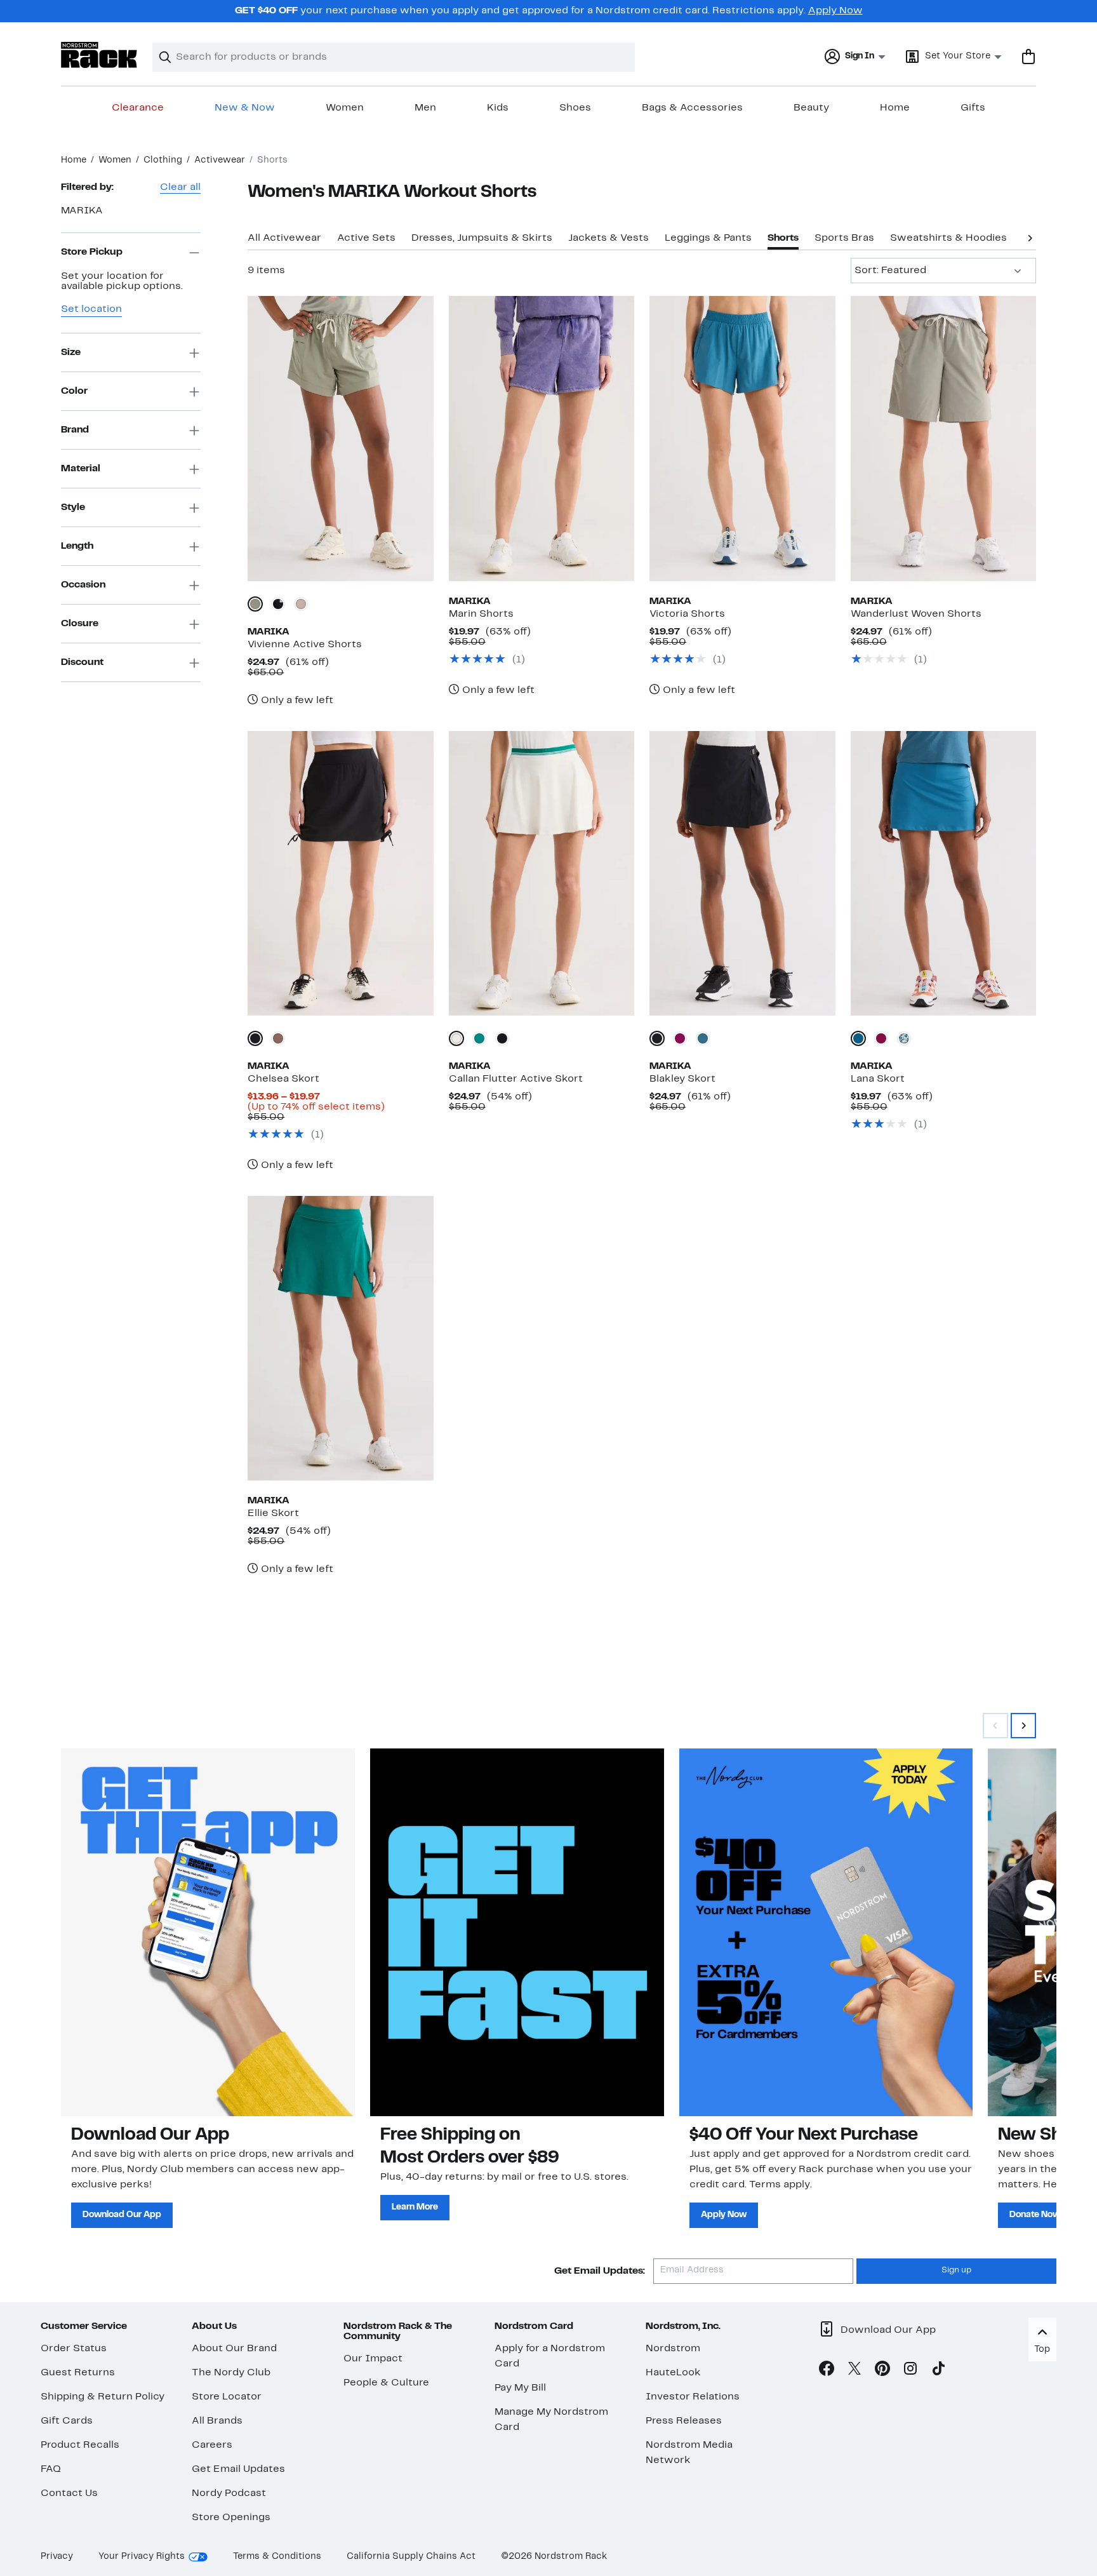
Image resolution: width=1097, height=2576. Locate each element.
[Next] (1030, 237)
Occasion (83, 585)
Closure (80, 624)
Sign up (956, 2271)
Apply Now (835, 11)
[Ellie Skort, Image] (340, 1338)
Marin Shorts (481, 614)
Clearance (138, 108)
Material (81, 469)
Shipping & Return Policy (103, 2397)
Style (73, 507)
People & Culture (386, 2383)
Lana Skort (878, 1079)
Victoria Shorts (687, 614)
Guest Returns (78, 2373)
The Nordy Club (231, 2373)
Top (1042, 2350)
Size (71, 352)
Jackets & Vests (608, 238)
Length (77, 546)
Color (74, 391)
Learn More (415, 2207)
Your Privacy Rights (142, 2557)
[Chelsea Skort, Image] (340, 873)
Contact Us (69, 2493)
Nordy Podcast (229, 2493)
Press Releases (684, 2421)
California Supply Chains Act (411, 2557)
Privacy (57, 2557)
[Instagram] (910, 2371)
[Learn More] (517, 1932)
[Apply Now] (826, 1932)
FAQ (51, 2469)
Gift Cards (67, 2421)
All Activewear (284, 238)
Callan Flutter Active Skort (516, 1079)
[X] (854, 2371)
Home (895, 108)
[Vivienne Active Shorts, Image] (340, 438)
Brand (75, 430)
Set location (91, 310)
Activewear (220, 160)
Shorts (783, 238)
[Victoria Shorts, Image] (742, 438)
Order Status (74, 2349)
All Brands (217, 2421)
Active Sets (366, 238)
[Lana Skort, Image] (943, 873)
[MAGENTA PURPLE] (680, 1038)
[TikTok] (938, 2371)
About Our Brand (234, 2349)
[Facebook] (827, 2371)
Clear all (180, 187)
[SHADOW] (255, 604)
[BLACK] (278, 604)
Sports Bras (844, 238)
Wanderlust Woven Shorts (916, 614)
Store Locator (227, 2397)
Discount (82, 662)
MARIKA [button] (82, 211)
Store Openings (231, 2518)
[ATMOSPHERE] (301, 604)
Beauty (811, 108)
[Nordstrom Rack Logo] (99, 55)
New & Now (245, 108)
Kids (498, 108)
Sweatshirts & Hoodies (948, 238)
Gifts (973, 108)
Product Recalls (80, 2445)
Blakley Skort (682, 1079)
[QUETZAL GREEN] (479, 1038)
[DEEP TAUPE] (278, 1038)
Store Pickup (92, 252)
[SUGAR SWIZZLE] (456, 1038)
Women (345, 108)
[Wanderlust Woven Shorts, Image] (943, 438)
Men (425, 108)
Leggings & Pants (708, 238)
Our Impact (373, 2359)
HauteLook (673, 2373)
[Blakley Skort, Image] (742, 873)
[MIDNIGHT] (703, 1038)
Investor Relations (693, 2397)
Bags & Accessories (692, 108)
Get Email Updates (238, 2469)
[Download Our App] (208, 1932)
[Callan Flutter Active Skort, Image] (542, 873)
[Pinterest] (882, 2371)
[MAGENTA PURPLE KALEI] (904, 1038)
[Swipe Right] (1023, 1726)
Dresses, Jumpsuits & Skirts (482, 238)
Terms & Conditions (277, 2557)
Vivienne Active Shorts (305, 645)
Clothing (163, 160)
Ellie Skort (273, 1513)
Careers (212, 2445)
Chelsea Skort (283, 1079)
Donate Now (1035, 2215)
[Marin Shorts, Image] (542, 438)
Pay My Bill (520, 2388)
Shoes (575, 108)
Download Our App (122, 2215)
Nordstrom (673, 2349)
